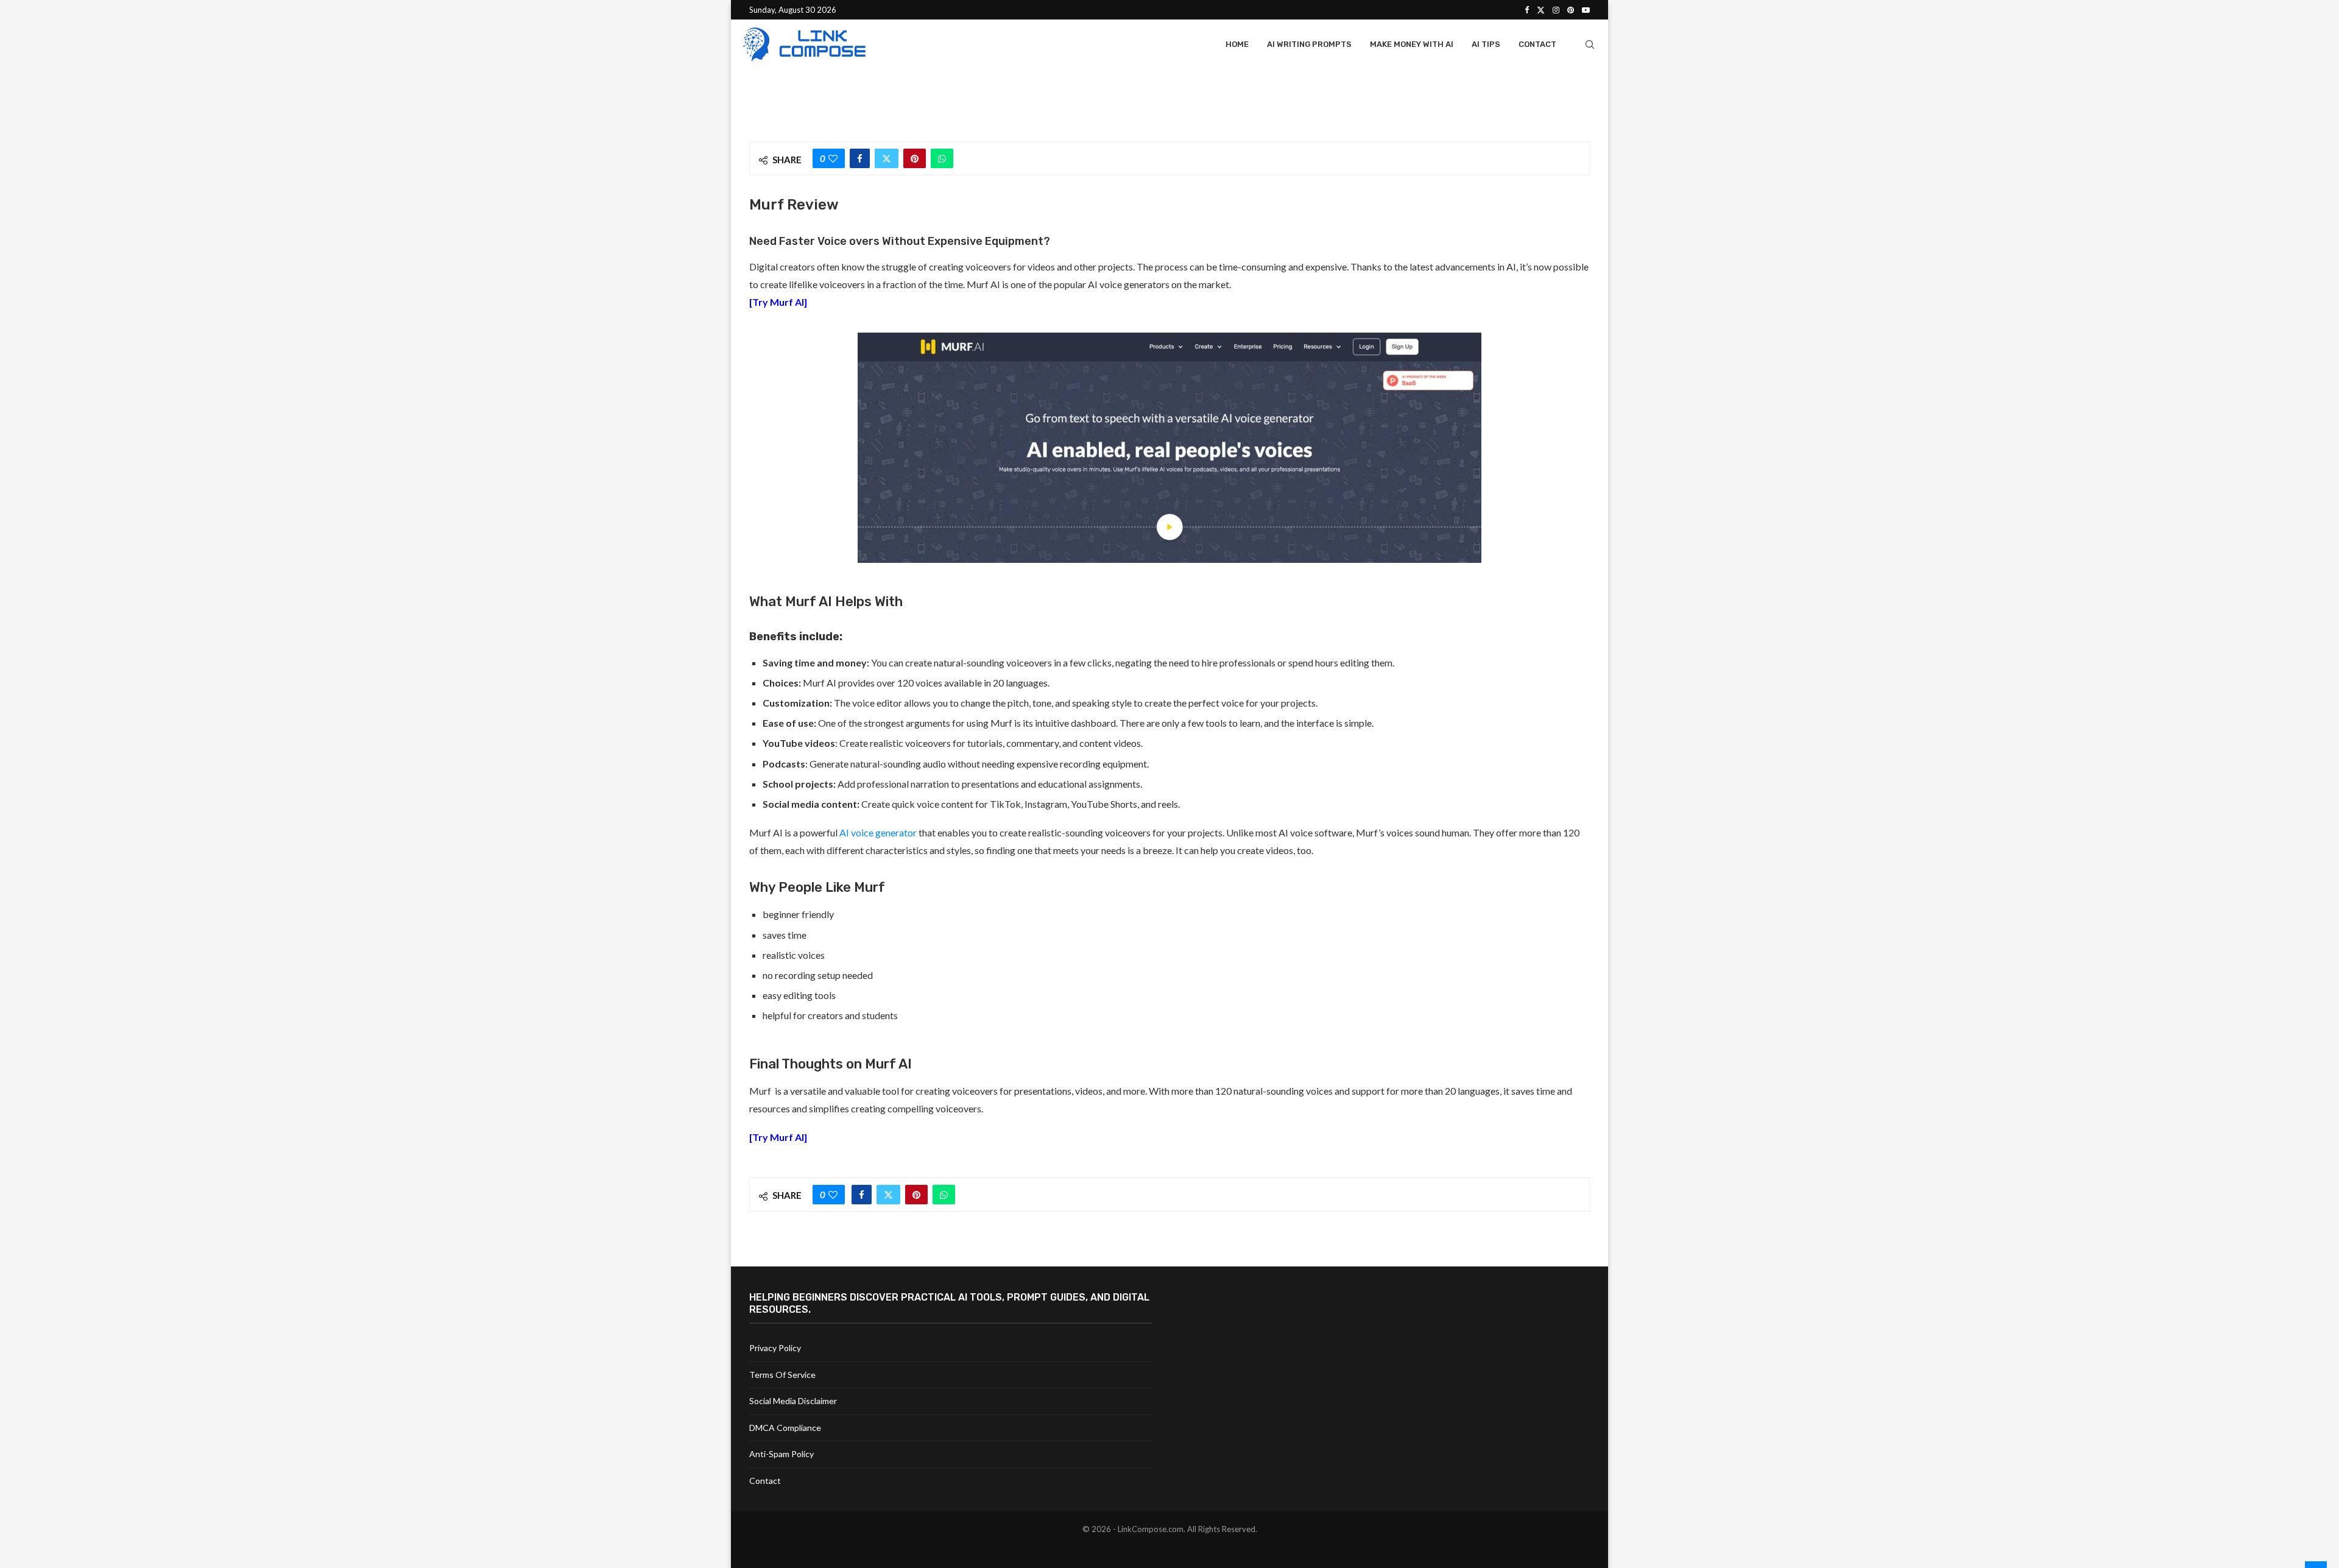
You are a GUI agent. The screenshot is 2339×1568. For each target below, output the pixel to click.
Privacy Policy (775, 1348)
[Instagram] (1556, 10)
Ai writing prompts (1309, 44)
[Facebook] (1527, 10)
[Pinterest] (1571, 10)
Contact (1537, 44)
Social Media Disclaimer (793, 1401)
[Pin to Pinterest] (915, 158)
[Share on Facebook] (860, 158)
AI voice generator (878, 832)
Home (1237, 44)
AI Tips (1486, 44)
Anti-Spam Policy (781, 1454)
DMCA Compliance (785, 1428)
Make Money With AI (1412, 44)
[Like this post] (833, 158)
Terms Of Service (782, 1375)
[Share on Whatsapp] (942, 158)
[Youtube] (1586, 10)
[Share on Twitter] (887, 158)
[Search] (1590, 44)
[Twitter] (1541, 10)
